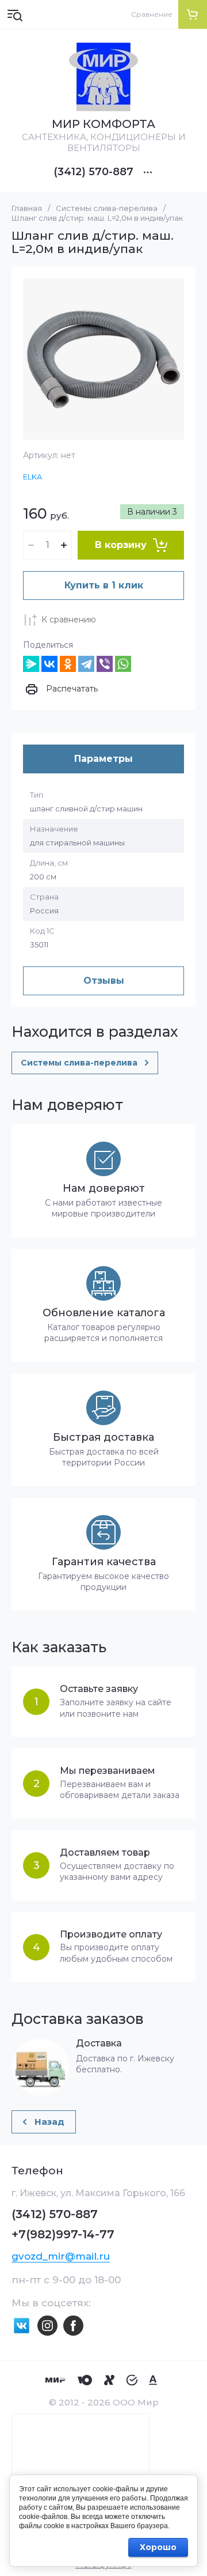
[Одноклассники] (68, 664)
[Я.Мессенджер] (31, 664)
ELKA (32, 477)
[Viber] (105, 664)
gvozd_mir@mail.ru (61, 2256)
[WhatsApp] (123, 664)
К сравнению (69, 620)
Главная (27, 208)
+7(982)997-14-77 (63, 2234)
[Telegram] (86, 664)
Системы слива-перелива (107, 208)
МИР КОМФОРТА (103, 124)
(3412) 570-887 (93, 172)
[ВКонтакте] (49, 664)
